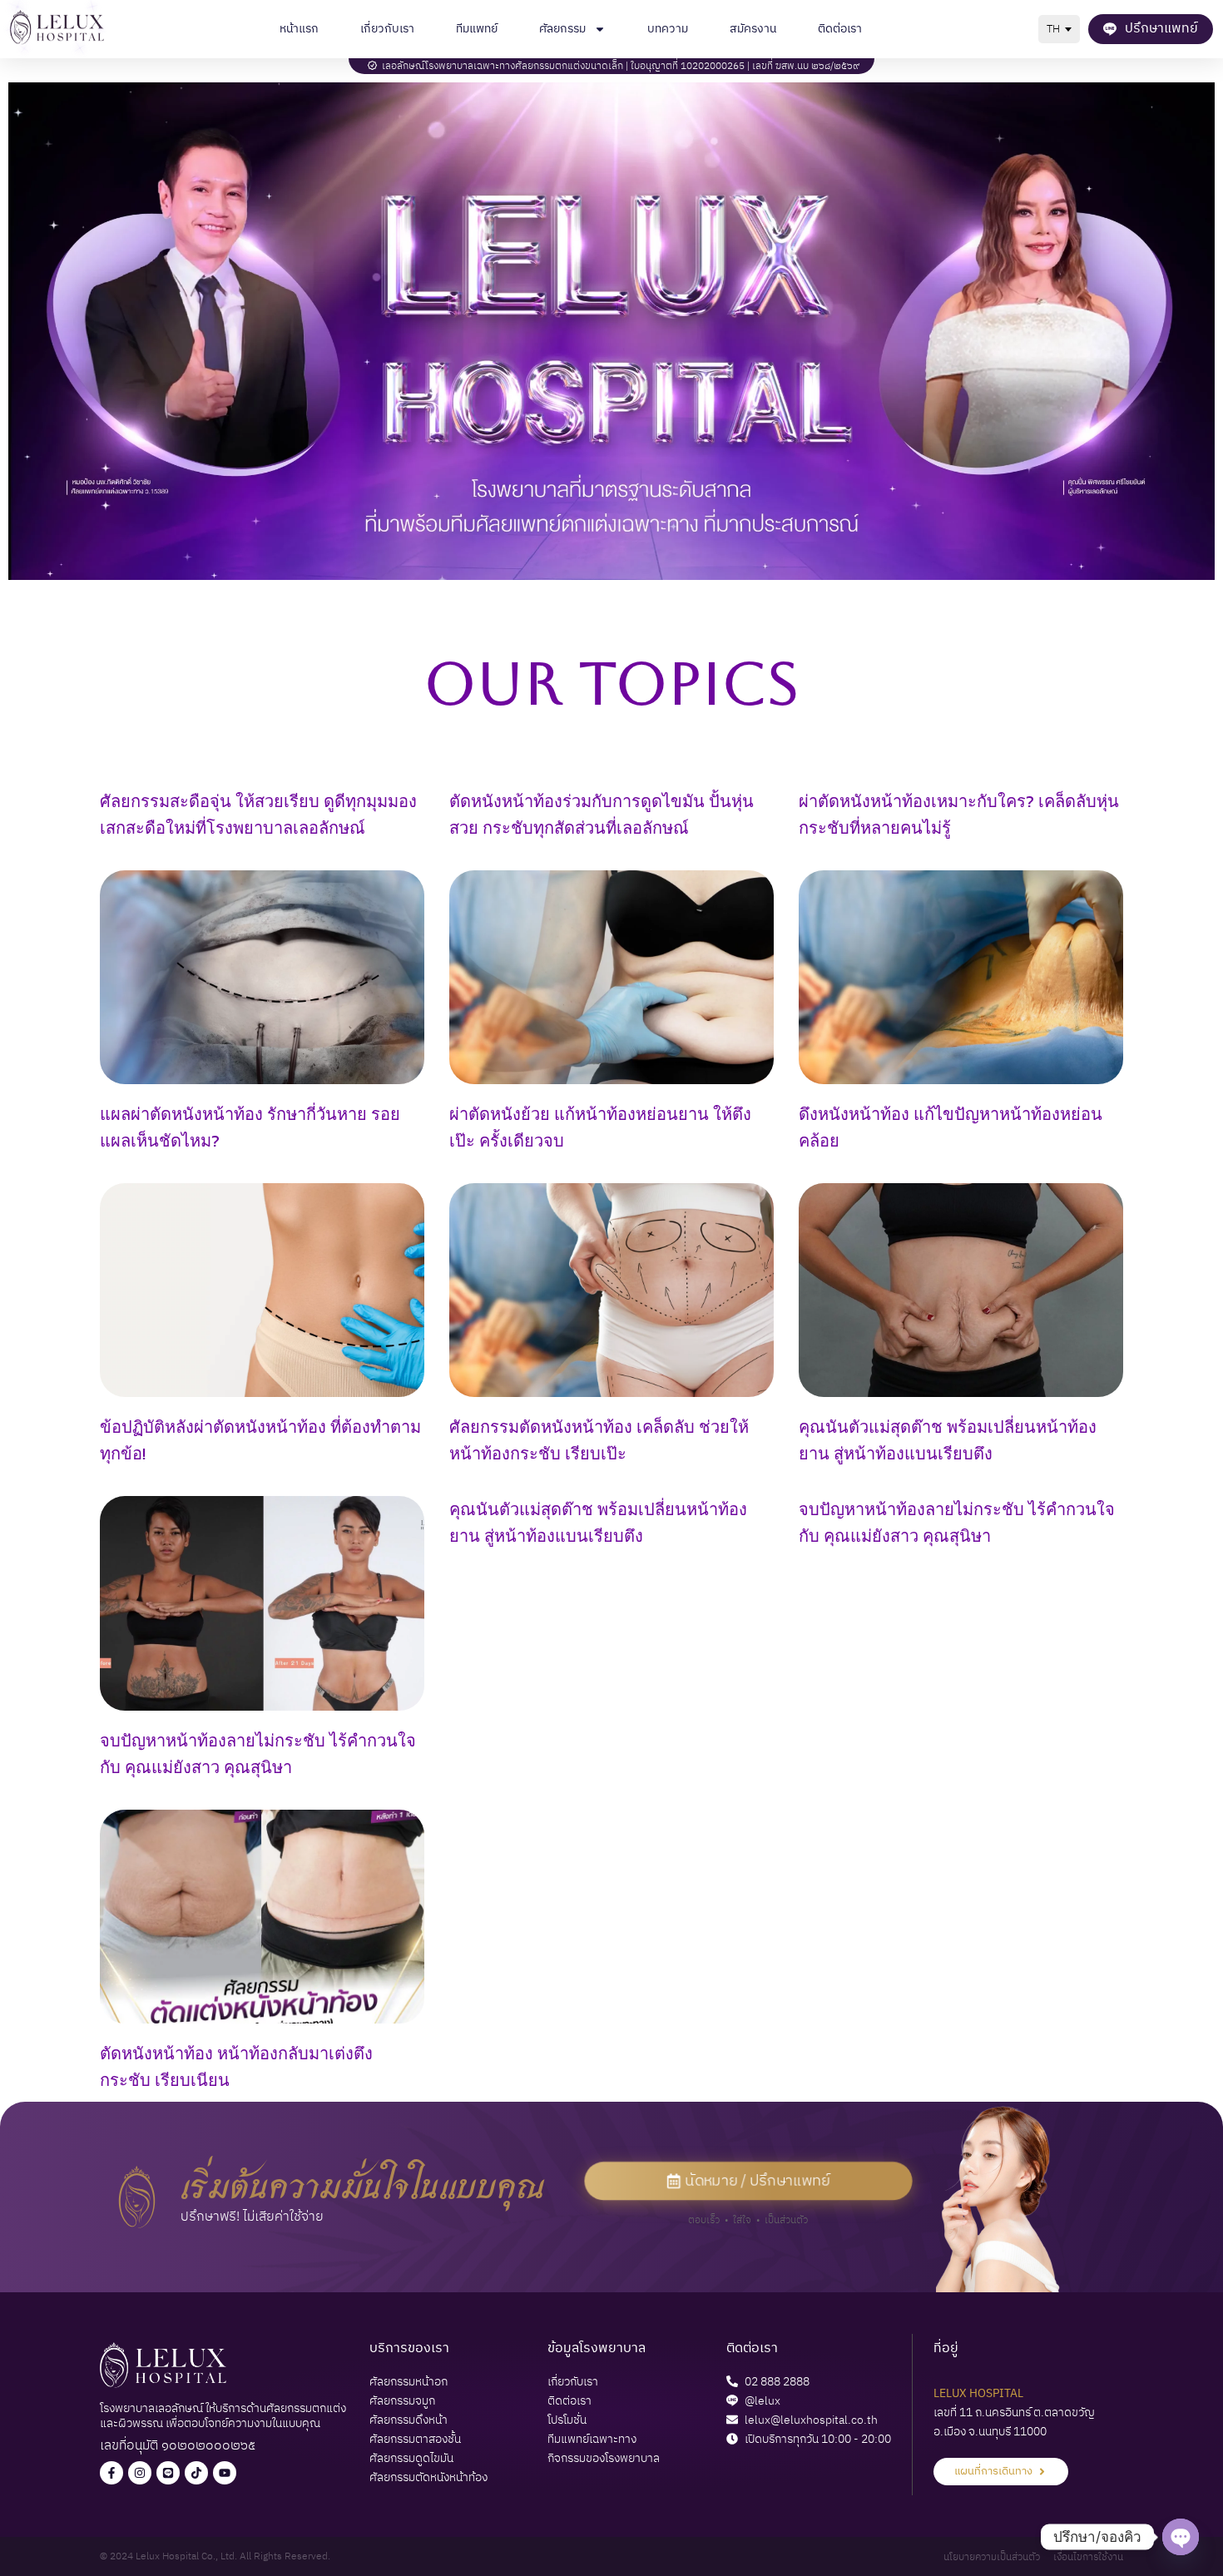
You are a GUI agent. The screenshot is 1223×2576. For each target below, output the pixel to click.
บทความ (668, 29)
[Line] (168, 2473)
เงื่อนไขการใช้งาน (1088, 2557)
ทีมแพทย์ (477, 29)
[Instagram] (140, 2473)
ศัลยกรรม (562, 29)
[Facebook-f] (111, 2473)
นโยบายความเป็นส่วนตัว (992, 2557)
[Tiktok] (196, 2473)
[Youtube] (225, 2473)
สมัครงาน (753, 29)
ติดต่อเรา (840, 29)
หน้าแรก (299, 29)
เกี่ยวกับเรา (387, 29)
